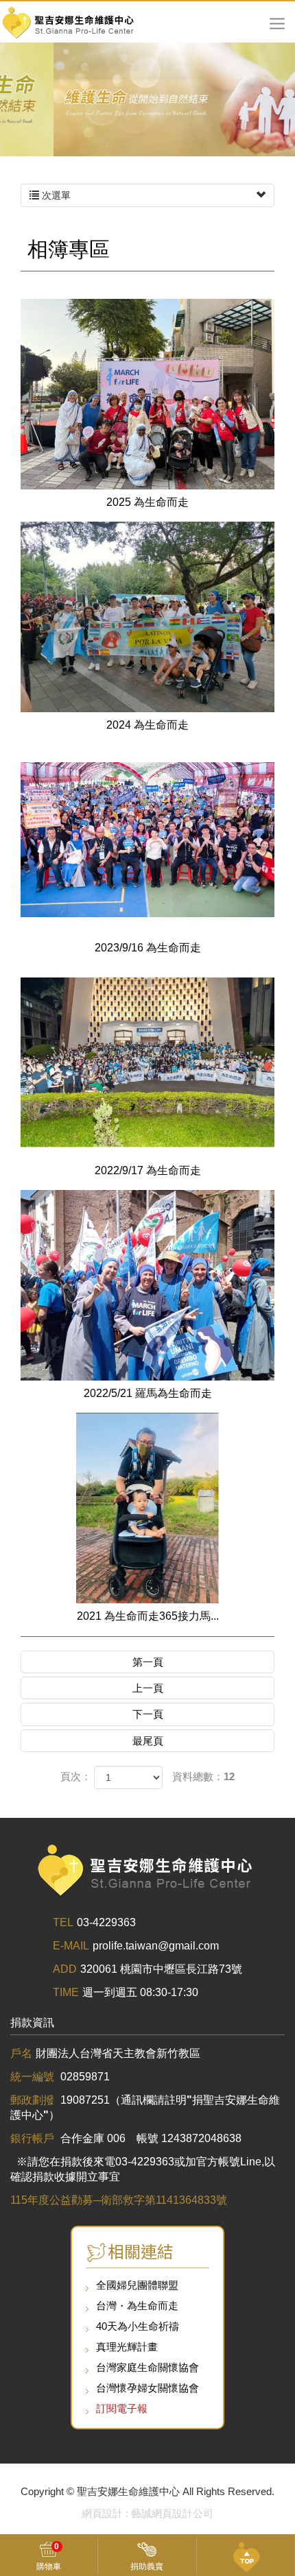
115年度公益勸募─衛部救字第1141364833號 (119, 2200)
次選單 (55, 195)
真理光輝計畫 (127, 2347)
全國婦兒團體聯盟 (137, 2285)
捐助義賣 (147, 2566)
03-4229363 (106, 1922)
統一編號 (34, 2077)
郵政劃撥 (34, 2100)
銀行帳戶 (34, 2138)
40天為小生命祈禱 (138, 2326)
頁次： (76, 1776)
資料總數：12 (203, 1776)
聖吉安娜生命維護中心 (69, 22)
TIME (66, 1992)
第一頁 (148, 1662)
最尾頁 (148, 1741)
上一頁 (148, 1688)
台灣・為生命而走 (137, 2306)
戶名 (21, 2053)
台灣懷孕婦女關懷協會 (147, 2388)
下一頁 (148, 1714)
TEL (63, 1922)
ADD (65, 1969)
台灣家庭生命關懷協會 (147, 2367)
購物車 (49, 2556)
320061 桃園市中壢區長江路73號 (161, 1969)
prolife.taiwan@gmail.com (156, 1946)
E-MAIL (71, 1946)
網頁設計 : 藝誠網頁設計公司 (147, 2513)
